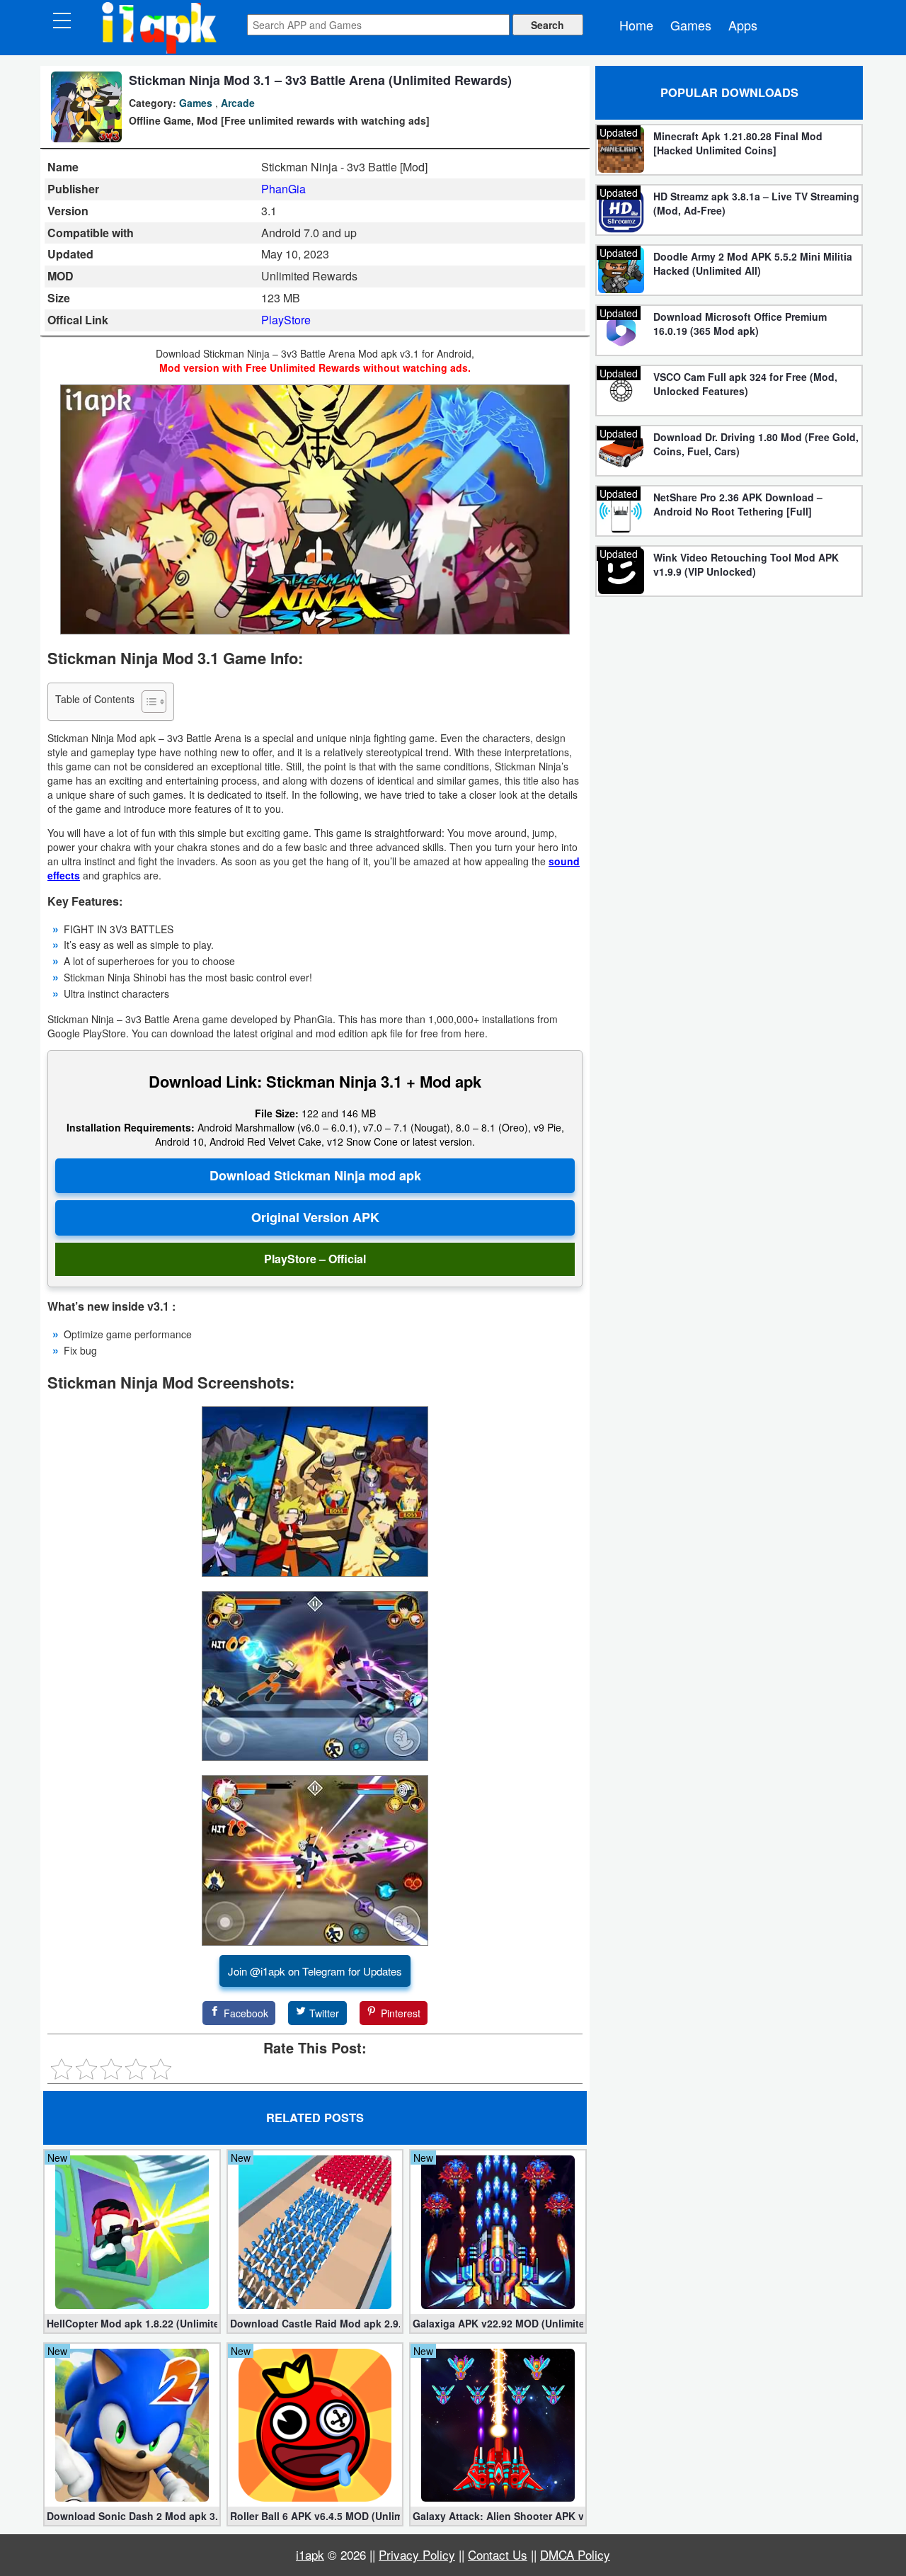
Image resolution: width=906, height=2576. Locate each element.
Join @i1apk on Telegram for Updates (315, 1971)
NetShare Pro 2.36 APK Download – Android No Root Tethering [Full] (738, 504)
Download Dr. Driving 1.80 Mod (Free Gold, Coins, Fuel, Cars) (756, 444)
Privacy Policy (417, 2554)
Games (691, 25)
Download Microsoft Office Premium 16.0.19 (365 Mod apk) (740, 324)
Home (636, 25)
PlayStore (286, 320)
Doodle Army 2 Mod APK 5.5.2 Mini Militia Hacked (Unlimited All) (753, 263)
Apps (743, 25)
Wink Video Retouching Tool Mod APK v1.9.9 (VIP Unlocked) (746, 564)
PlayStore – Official (315, 1259)
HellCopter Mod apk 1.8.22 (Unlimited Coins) (132, 2323)
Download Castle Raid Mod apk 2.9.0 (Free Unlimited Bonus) (315, 2323)
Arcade (238, 103)
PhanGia (283, 189)
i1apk (310, 2554)
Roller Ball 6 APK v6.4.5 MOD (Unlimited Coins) (315, 2516)
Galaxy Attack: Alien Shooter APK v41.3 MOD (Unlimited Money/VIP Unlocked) (498, 2516)
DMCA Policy (575, 2554)
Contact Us (498, 2554)
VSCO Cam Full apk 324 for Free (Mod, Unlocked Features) (745, 384)
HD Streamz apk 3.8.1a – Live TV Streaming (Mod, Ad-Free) (756, 203)
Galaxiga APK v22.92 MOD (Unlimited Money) (498, 2323)
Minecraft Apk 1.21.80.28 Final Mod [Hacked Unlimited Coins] (738, 143)
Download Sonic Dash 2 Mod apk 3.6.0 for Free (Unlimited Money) (132, 2516)
